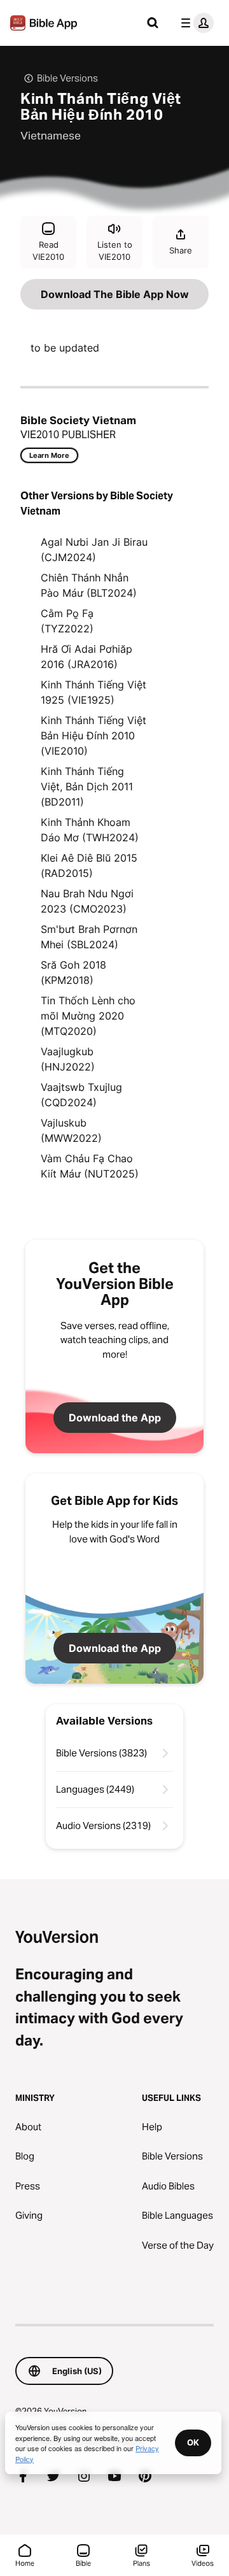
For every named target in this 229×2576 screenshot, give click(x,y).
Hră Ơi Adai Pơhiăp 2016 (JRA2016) (87, 657)
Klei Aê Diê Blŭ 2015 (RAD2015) (89, 865)
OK (193, 2442)
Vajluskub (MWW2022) (71, 1130)
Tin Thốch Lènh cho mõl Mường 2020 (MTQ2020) (88, 1016)
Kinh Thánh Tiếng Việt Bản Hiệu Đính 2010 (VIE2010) (94, 736)
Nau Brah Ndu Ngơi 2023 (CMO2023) (87, 901)
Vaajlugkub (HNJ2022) (68, 1059)
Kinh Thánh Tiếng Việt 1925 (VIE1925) (94, 692)
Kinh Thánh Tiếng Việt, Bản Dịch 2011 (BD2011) (87, 786)
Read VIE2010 (48, 251)
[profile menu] (195, 23)
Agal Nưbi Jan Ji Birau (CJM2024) (94, 550)
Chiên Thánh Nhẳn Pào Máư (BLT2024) (89, 585)
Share (181, 250)
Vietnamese (51, 136)
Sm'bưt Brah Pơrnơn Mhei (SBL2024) (89, 937)
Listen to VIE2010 (115, 251)
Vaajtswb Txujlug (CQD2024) (81, 1095)
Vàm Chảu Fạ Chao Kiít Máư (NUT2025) (90, 1166)
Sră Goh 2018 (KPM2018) (73, 972)
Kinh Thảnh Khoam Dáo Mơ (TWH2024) (90, 830)
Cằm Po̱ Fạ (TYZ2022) (67, 621)
